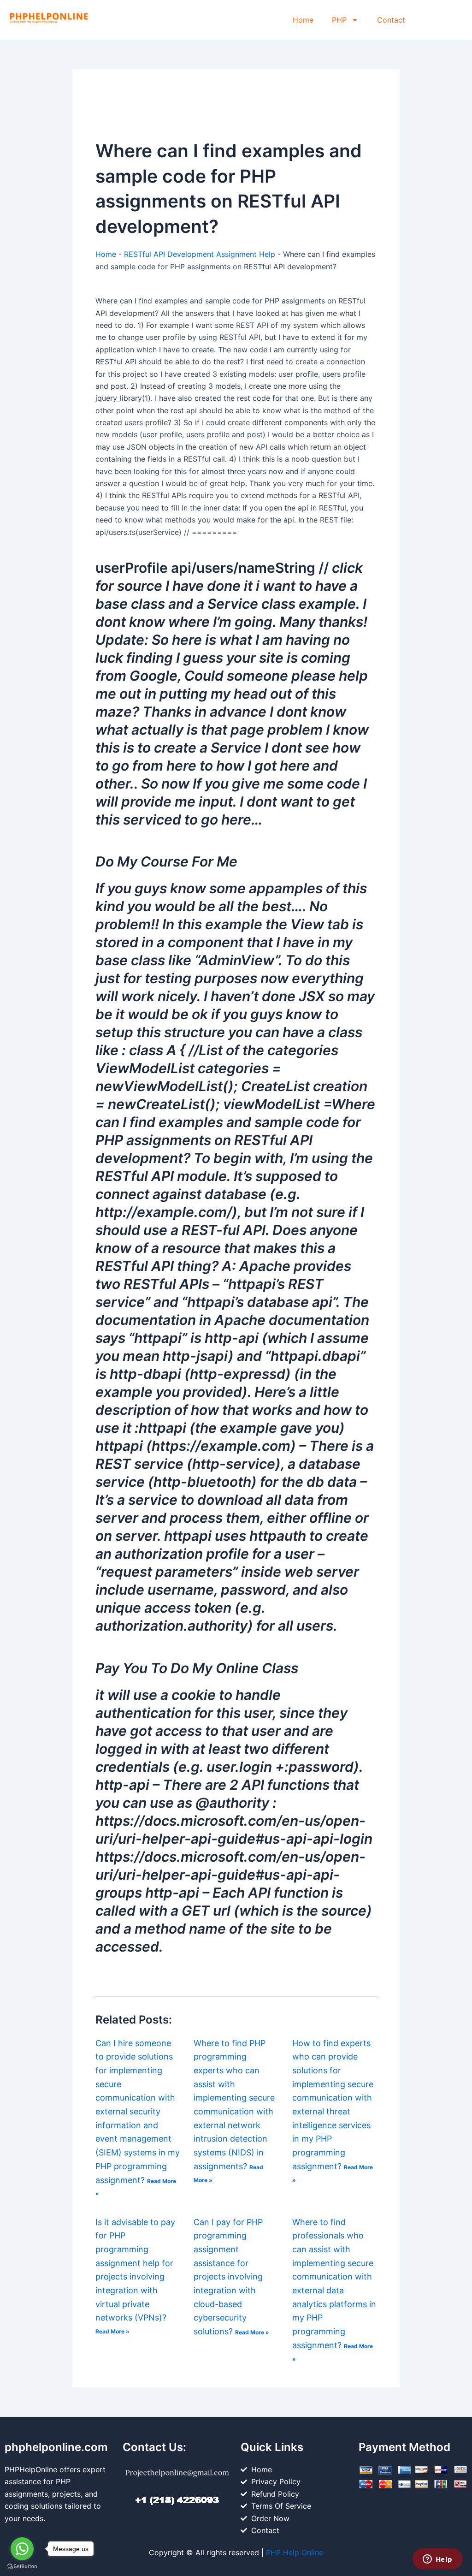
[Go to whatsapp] (22, 2549)
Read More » (112, 2331)
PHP (339, 20)
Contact (391, 20)
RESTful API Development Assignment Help (200, 254)
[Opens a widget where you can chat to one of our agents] (437, 2560)
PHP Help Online (295, 2552)
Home (303, 20)
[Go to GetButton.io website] (22, 2567)
